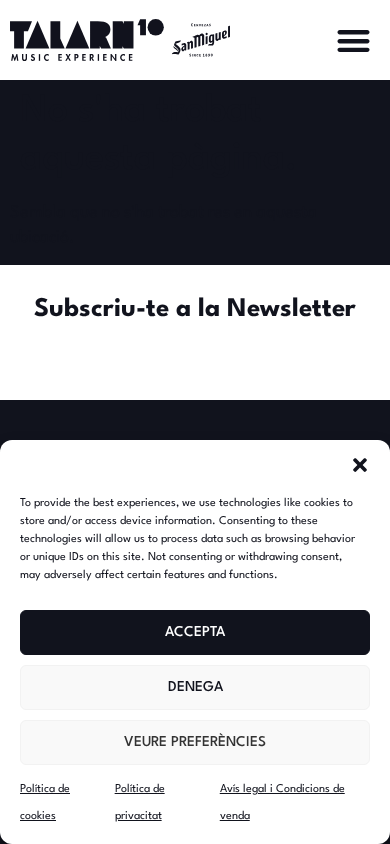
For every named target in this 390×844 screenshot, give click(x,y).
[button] (360, 465)
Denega (195, 687)
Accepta (195, 632)
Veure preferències (195, 742)
